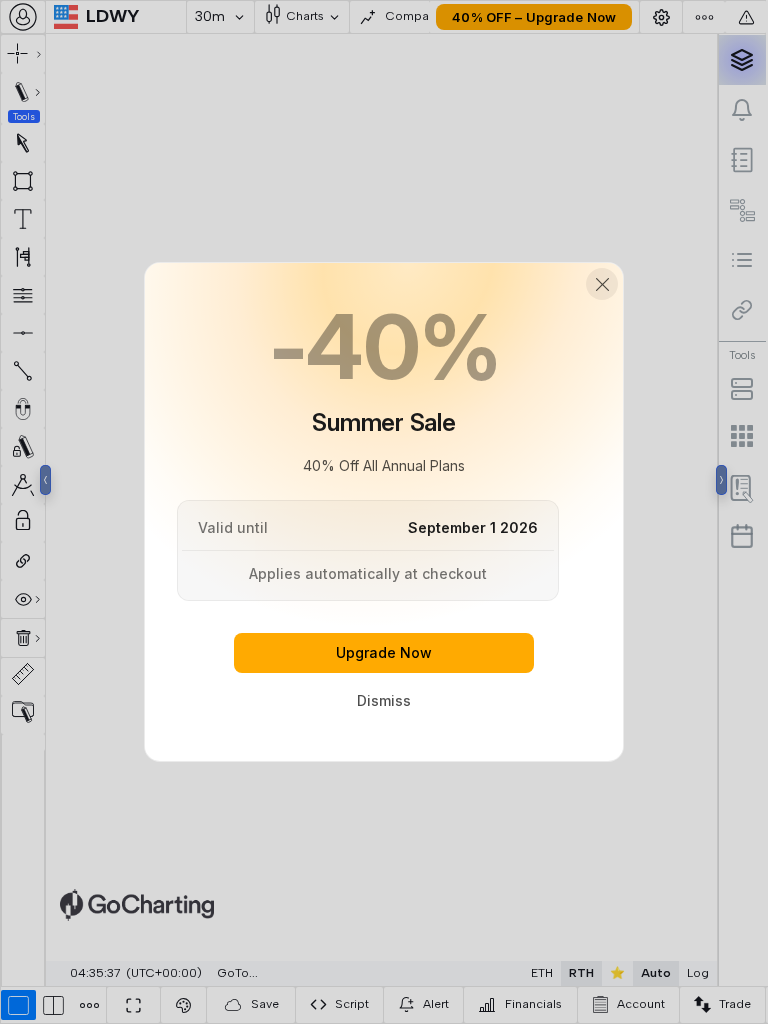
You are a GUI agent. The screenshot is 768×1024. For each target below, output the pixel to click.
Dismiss (384, 700)
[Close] (602, 284)
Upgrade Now (384, 652)
